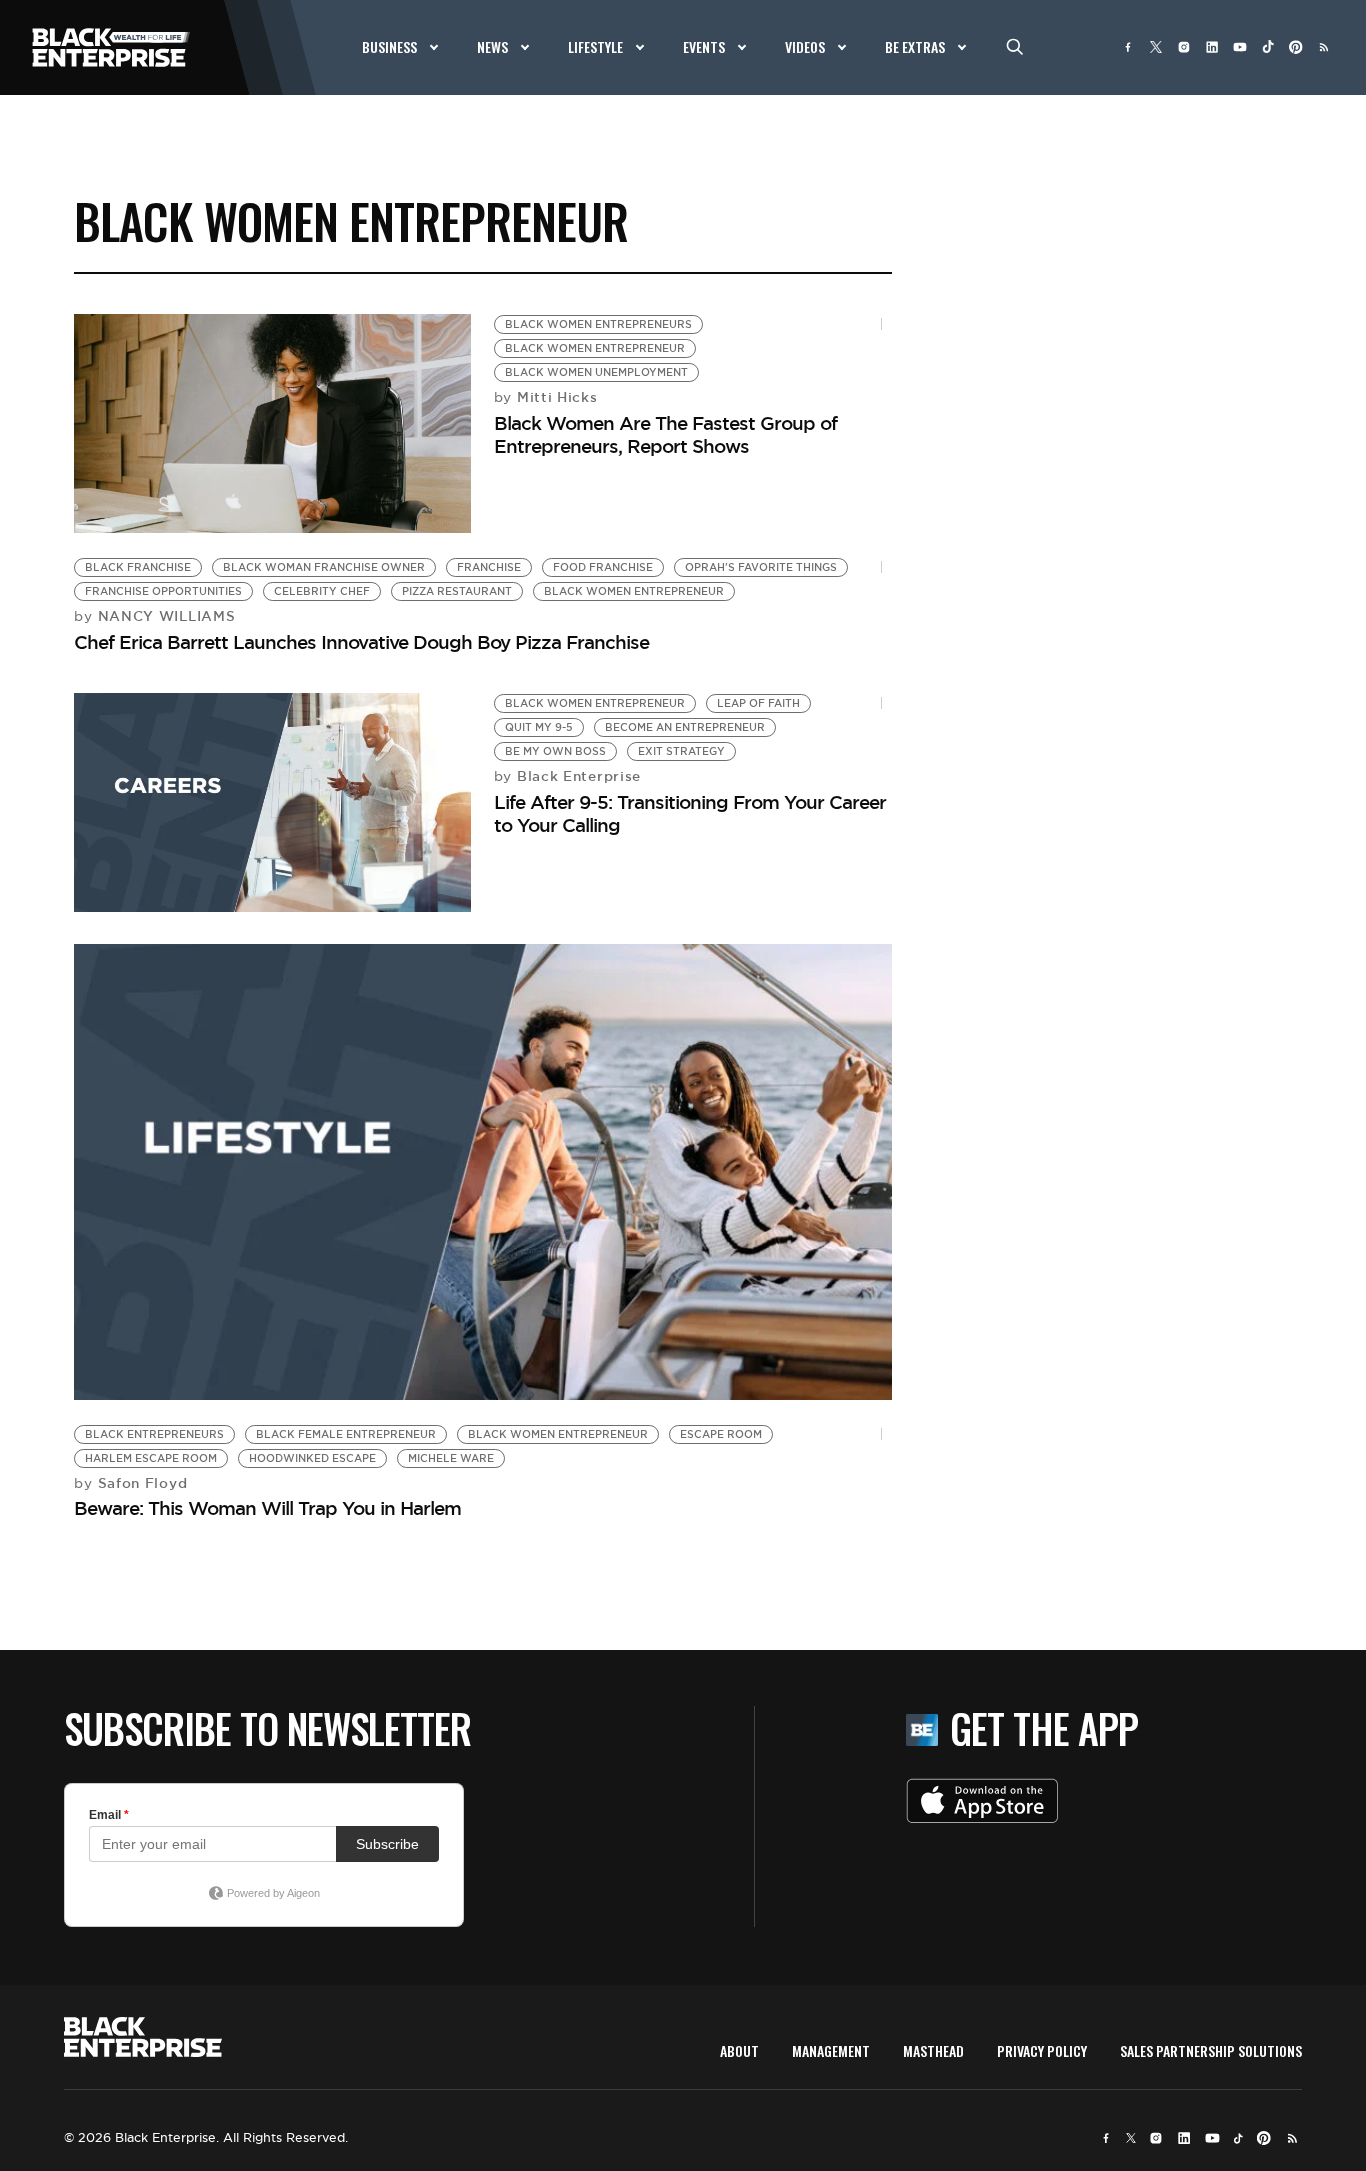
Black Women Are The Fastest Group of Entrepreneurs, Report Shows (665, 434)
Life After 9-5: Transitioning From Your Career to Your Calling (690, 813)
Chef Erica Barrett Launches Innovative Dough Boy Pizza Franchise (361, 642)
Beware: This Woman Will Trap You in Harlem (267, 1508)
